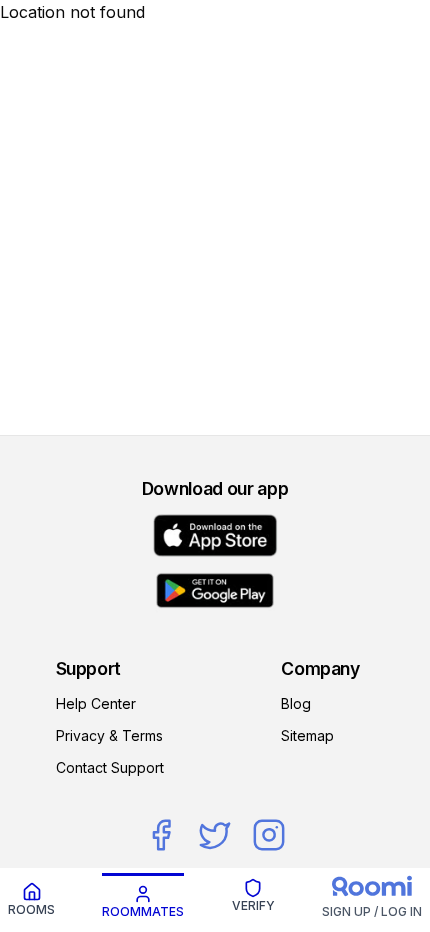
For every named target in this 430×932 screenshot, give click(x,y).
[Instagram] (269, 835)
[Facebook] (161, 835)
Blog (296, 703)
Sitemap (307, 735)
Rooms (31, 909)
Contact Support (110, 767)
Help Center (96, 703)
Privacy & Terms (109, 735)
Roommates (143, 911)
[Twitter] (215, 835)
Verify (253, 905)
